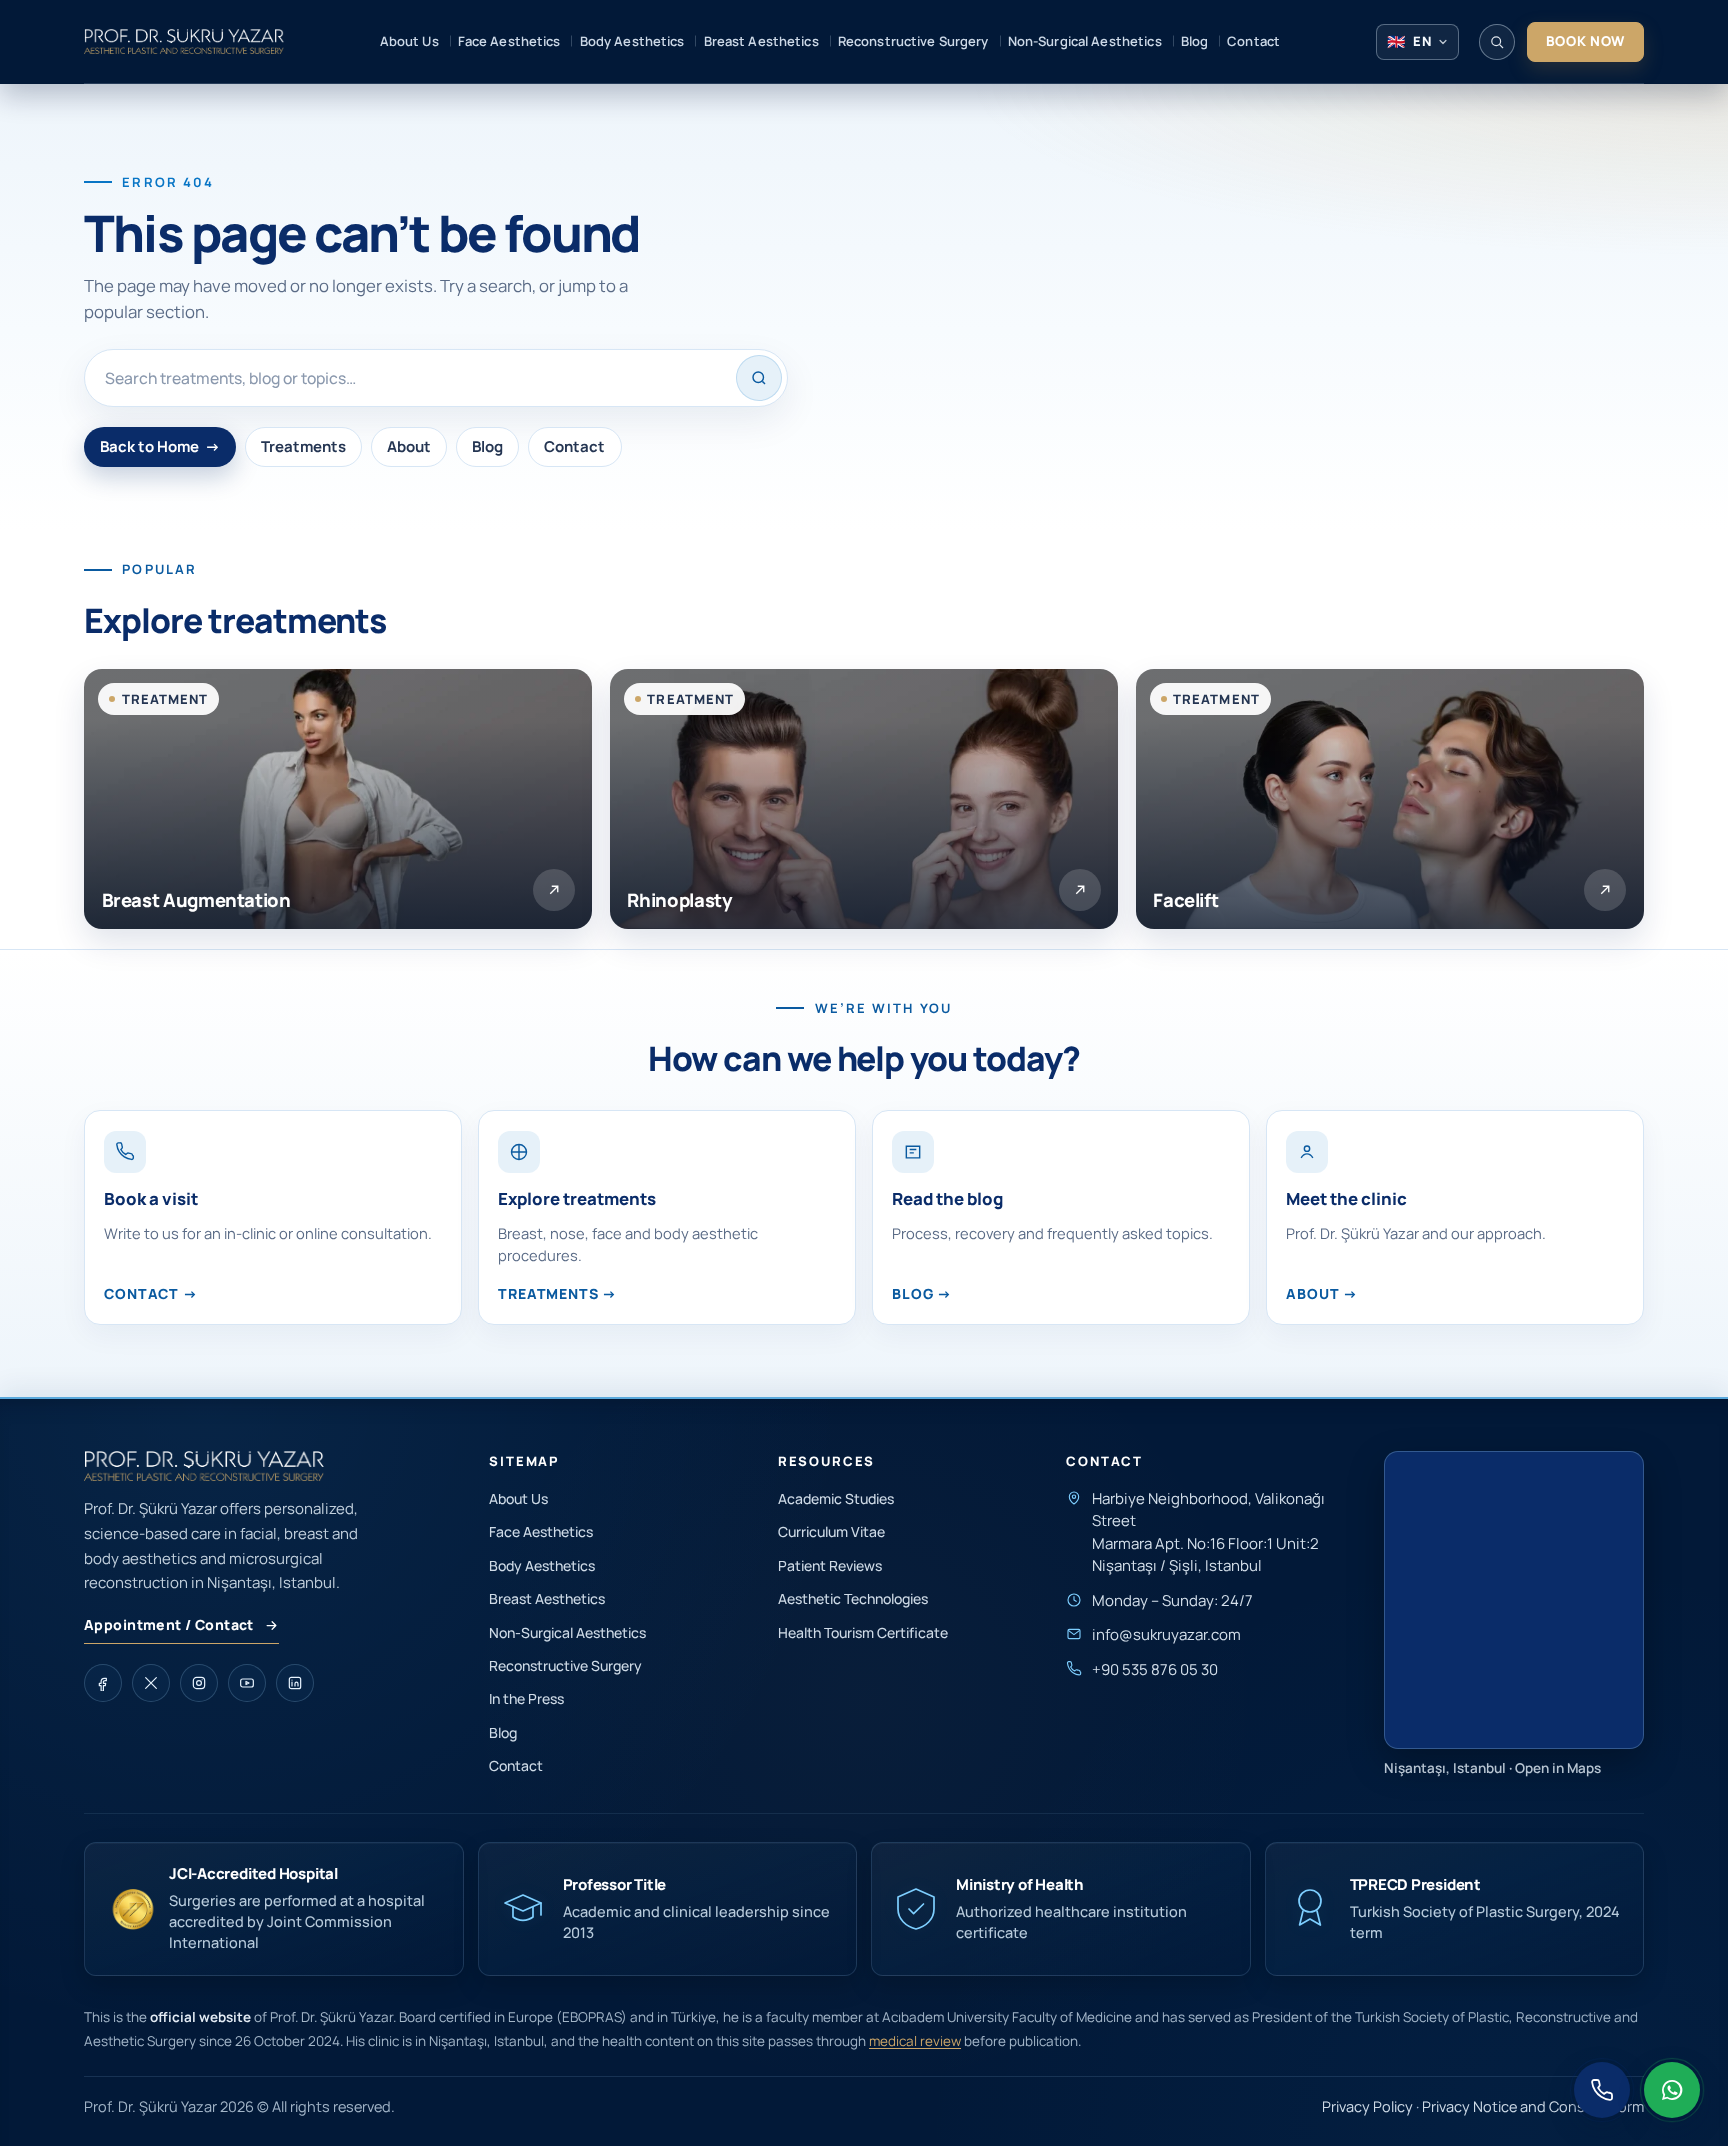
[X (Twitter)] (151, 1683)
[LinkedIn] (295, 1683)
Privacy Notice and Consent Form (1533, 2106)
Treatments (303, 446)
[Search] (759, 378)
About (409, 446)
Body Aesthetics (542, 1565)
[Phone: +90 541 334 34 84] (1602, 2090)
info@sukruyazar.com (1166, 1634)
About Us (518, 1498)
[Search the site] (1497, 42)
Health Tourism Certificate (863, 1632)
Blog (487, 446)
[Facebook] (103, 1683)
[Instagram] (199, 1683)
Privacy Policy (1367, 2106)
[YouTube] (247, 1683)
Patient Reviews (830, 1565)
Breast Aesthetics (547, 1598)
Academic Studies (836, 1498)
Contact (574, 446)
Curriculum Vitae (831, 1531)
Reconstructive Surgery (565, 1665)
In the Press (526, 1698)
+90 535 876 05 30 (1155, 1669)
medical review (915, 2041)
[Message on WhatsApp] (1672, 2090)
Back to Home (160, 446)
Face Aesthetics (541, 1531)
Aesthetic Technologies (853, 1598)
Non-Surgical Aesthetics (567, 1632)
